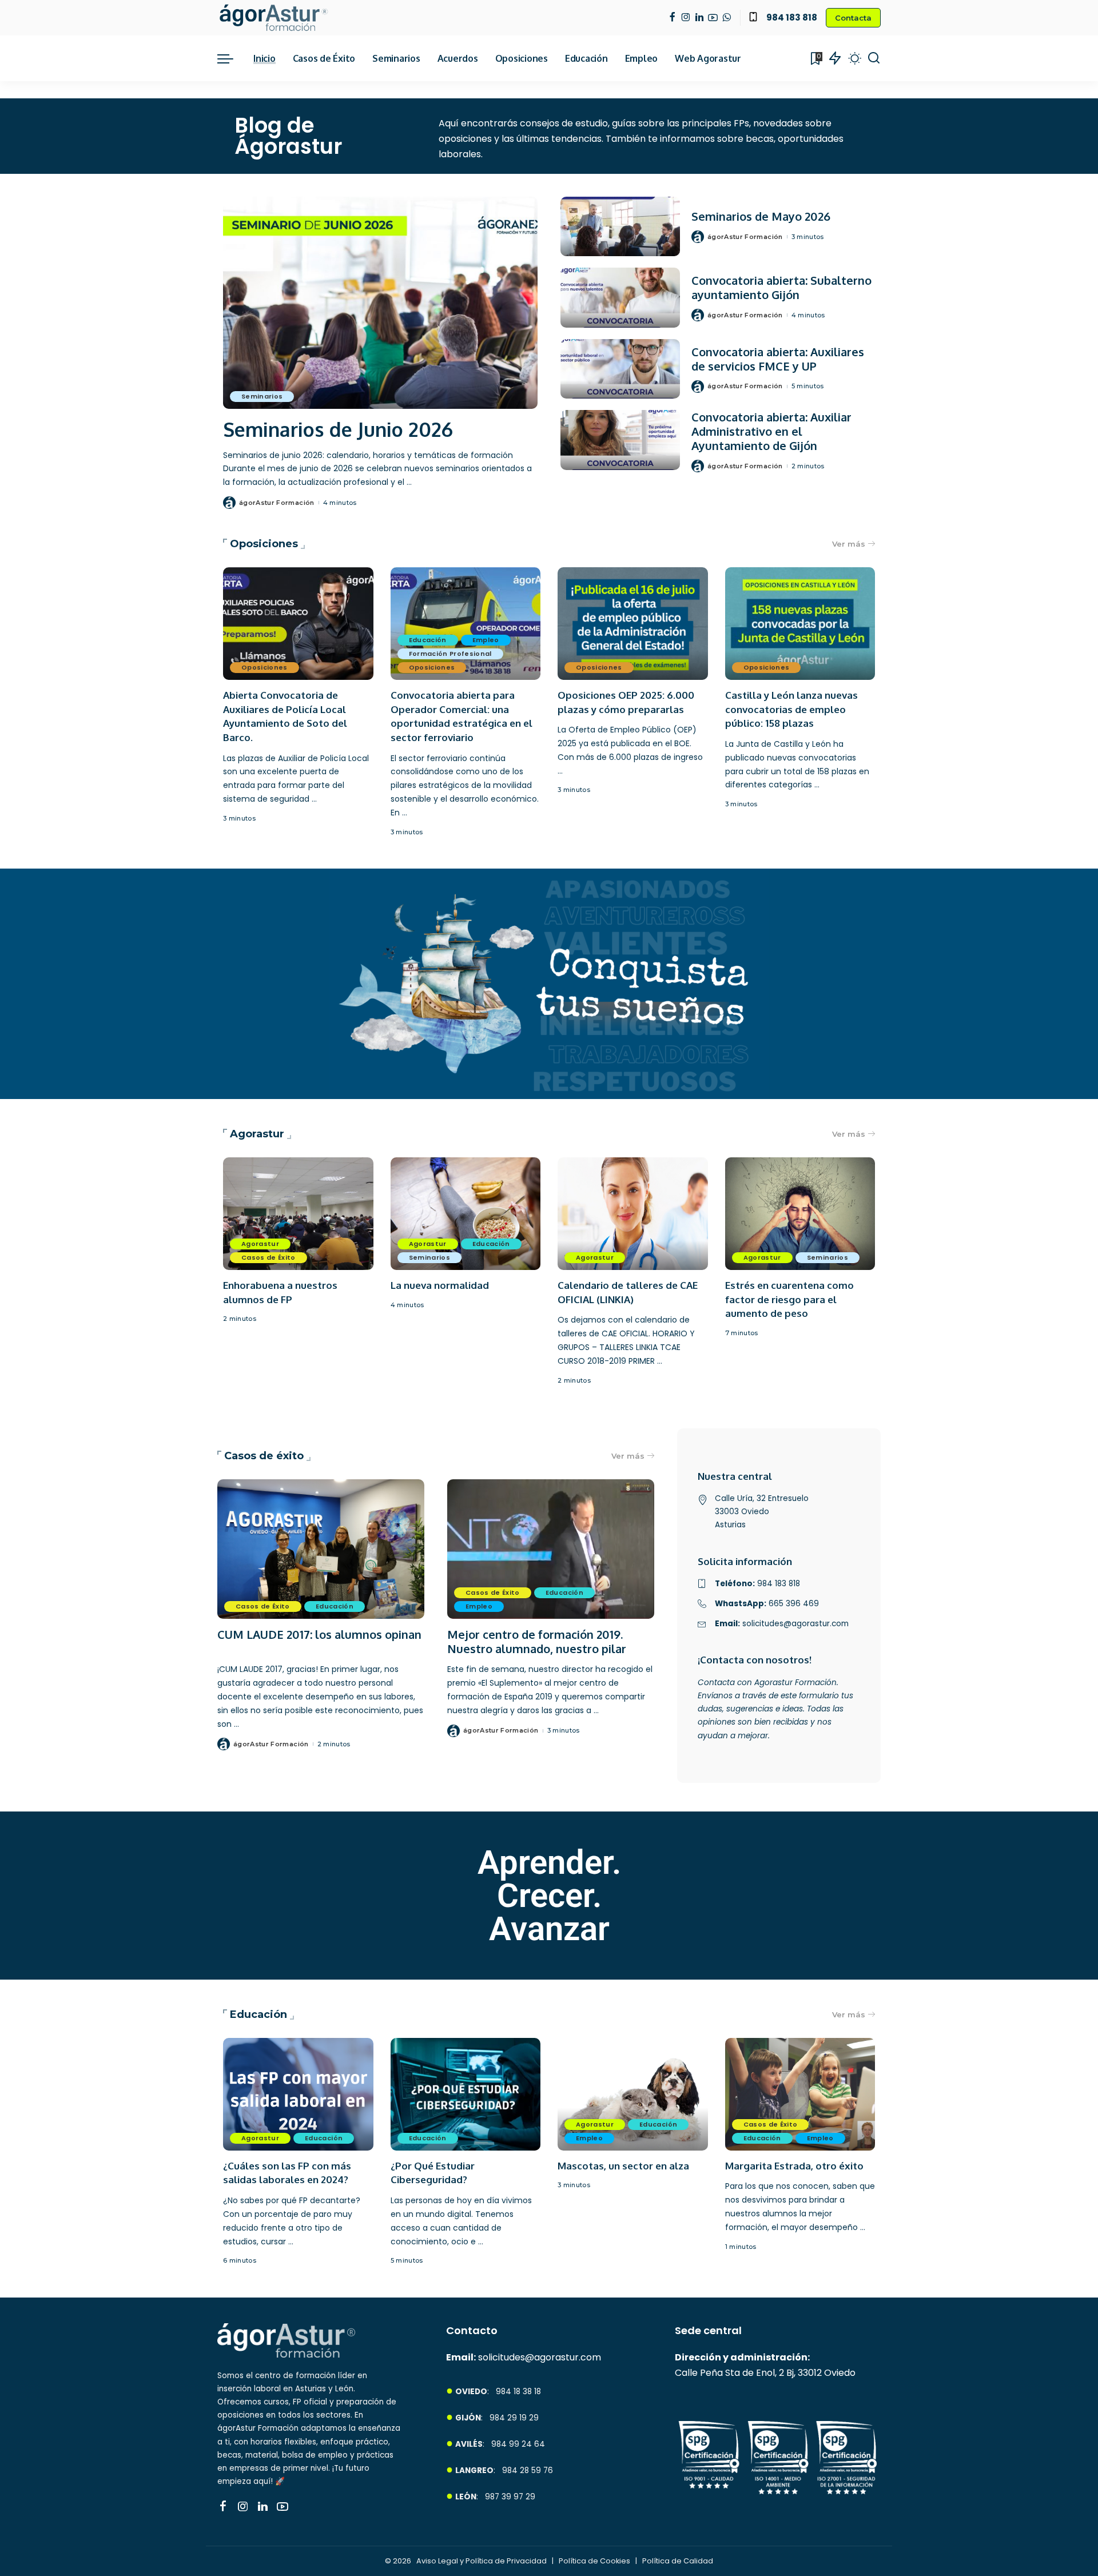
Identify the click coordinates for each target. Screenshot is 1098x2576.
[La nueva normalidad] (466, 1214)
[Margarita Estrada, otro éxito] (800, 2094)
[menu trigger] (231, 58)
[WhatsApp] (727, 18)
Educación (428, 640)
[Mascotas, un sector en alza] (633, 2094)
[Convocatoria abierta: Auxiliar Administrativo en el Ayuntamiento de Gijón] (620, 440)
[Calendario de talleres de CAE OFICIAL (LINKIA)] (633, 1214)
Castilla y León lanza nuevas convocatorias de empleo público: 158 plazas (791, 709)
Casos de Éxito (268, 1257)
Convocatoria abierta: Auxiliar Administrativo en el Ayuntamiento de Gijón (771, 431)
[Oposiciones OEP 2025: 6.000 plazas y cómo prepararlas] (633, 624)
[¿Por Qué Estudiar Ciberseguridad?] (466, 2094)
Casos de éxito (264, 1456)
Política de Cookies (595, 2561)
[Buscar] (874, 58)
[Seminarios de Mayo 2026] (620, 227)
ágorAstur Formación (277, 503)
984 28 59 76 (528, 2471)
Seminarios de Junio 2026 (338, 429)
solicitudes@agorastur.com (540, 2357)
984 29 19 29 (514, 2418)
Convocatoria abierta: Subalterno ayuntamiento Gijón (781, 287)
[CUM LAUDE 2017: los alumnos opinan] (321, 1549)
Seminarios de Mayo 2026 (761, 216)
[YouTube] (713, 18)
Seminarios (262, 396)
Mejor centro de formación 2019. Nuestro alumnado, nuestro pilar (537, 1641)
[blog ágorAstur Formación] (273, 18)
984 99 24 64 (518, 2444)
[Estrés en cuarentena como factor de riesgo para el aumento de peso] (800, 1214)
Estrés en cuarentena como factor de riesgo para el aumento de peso (789, 1299)
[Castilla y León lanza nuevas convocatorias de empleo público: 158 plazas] (800, 624)
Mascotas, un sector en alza (623, 2166)
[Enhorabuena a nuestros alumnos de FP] (298, 1214)
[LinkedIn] (699, 18)
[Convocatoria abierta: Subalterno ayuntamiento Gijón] (620, 298)
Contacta (853, 18)
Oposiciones (264, 544)
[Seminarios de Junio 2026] (380, 303)
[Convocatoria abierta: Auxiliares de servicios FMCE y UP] (620, 369)
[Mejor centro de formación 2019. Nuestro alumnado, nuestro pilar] (551, 1549)
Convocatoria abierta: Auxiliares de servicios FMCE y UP (778, 359)
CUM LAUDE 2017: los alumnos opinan (319, 1634)
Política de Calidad (678, 2561)
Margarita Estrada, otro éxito (794, 2166)
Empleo (486, 640)
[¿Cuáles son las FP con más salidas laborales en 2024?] (298, 2094)
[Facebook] (672, 18)
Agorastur (257, 1134)
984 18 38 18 (518, 2392)
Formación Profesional (450, 654)
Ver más (849, 544)
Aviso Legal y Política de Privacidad (482, 2561)
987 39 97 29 (510, 2497)
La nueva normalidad (440, 1285)
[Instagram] (686, 18)
